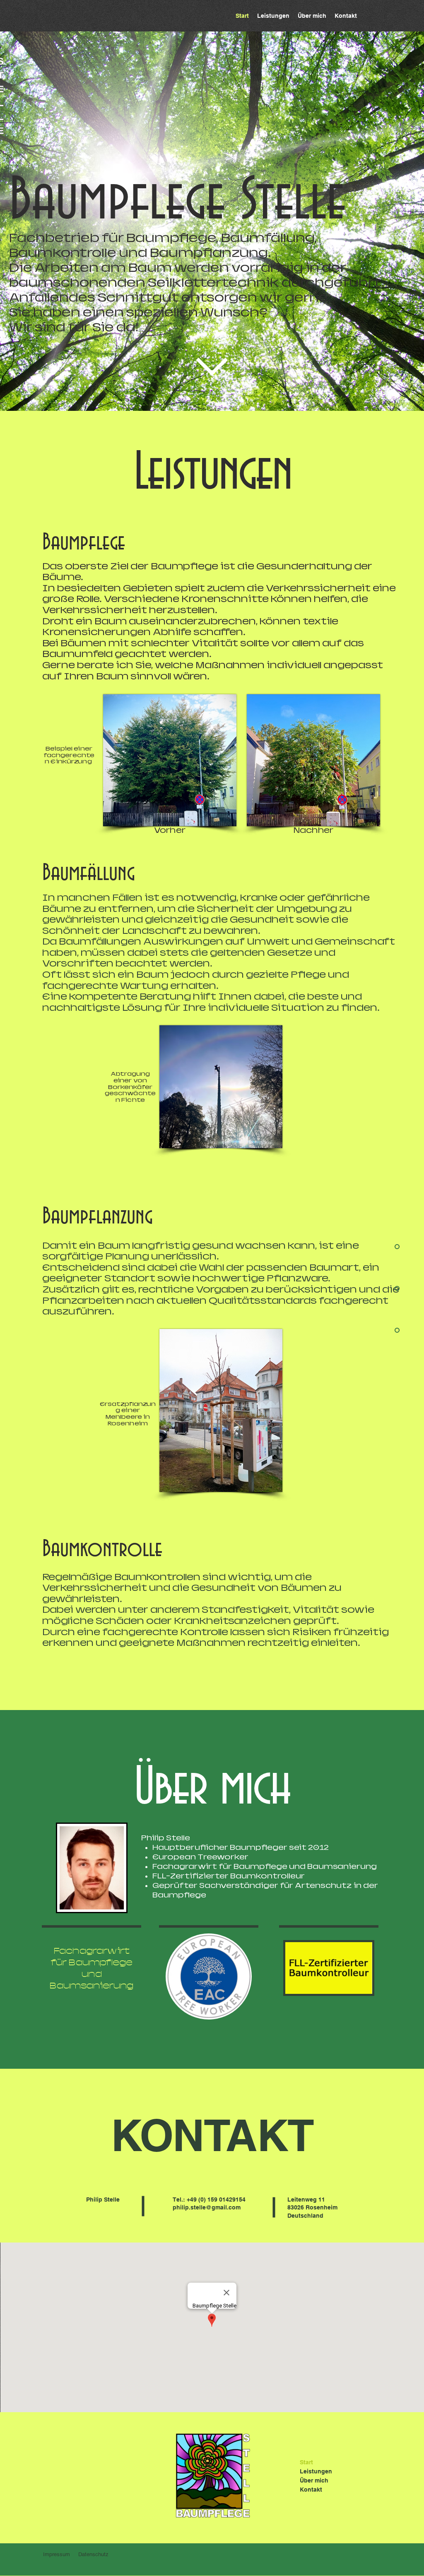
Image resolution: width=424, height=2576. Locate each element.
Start (306, 2462)
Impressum (57, 2554)
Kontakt (311, 2490)
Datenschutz (93, 2554)
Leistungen (316, 2471)
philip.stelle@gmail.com (207, 2207)
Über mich (314, 2480)
